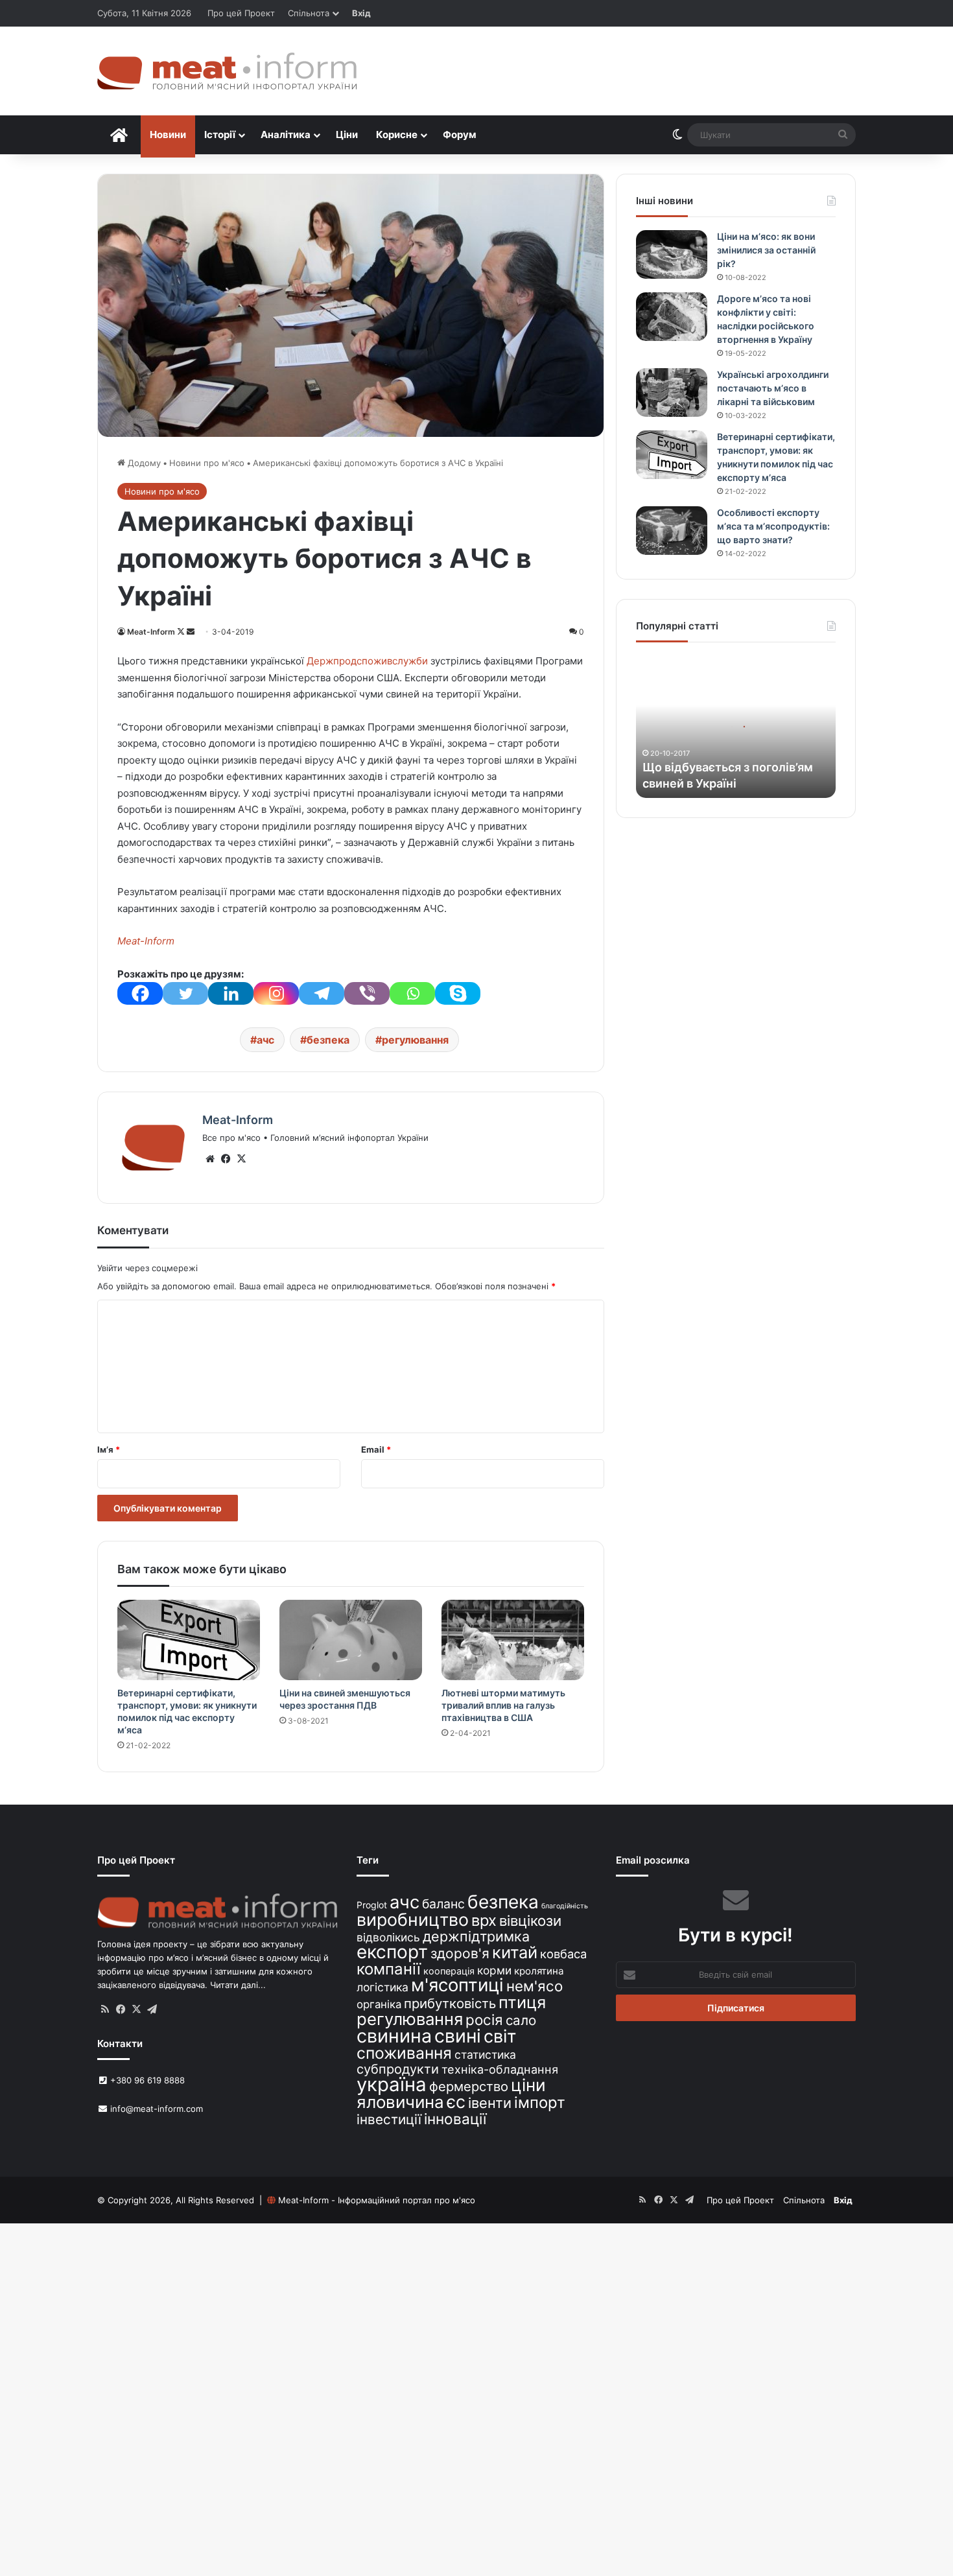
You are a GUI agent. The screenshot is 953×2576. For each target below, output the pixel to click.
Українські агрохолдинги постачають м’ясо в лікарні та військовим (773, 388)
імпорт (540, 2102)
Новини (168, 135)
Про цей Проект (241, 13)
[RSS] (105, 2009)
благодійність (565, 1906)
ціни (528, 2085)
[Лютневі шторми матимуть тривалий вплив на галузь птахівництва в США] (513, 1640)
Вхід (361, 13)
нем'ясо (535, 1986)
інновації (455, 2119)
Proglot (372, 1905)
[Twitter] (185, 993)
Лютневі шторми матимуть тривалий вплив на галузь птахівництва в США (503, 1705)
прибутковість (450, 2003)
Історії (220, 135)
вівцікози (530, 1921)
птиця (522, 2002)
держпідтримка (476, 1936)
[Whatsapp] (412, 993)
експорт (392, 1952)
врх (484, 1920)
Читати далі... (238, 1985)
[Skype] (458, 993)
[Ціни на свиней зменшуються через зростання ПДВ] (351, 1640)
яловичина (400, 2102)
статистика (485, 2055)
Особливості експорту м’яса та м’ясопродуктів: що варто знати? (773, 526)
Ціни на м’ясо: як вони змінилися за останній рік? (766, 250)
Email (376, 1449)
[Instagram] (276, 993)
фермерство (469, 2086)
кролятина (539, 1971)
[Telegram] (322, 993)
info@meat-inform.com (155, 2109)
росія (484, 2020)
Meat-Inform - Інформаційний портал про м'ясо (377, 2200)
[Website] (210, 1159)
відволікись (388, 1937)
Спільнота (309, 13)
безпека (328, 1040)
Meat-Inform (151, 632)
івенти (490, 2103)
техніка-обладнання (500, 2069)
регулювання (415, 1040)
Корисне (397, 135)
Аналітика (286, 135)
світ (500, 2036)
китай (515, 1952)
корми (494, 1970)
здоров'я (460, 1953)
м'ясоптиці (457, 1985)
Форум (460, 135)
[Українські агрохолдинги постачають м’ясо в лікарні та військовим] (672, 392)
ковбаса (563, 1954)
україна (392, 2084)
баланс (443, 1904)
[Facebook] (140, 993)
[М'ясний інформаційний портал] (227, 71)
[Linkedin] (231, 993)
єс (456, 2102)
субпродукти (398, 2069)
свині (458, 2036)
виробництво (413, 1919)
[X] (241, 1159)
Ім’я (109, 1449)
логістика (382, 1987)
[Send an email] (191, 632)
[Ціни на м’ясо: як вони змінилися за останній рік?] (672, 254)
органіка (379, 2004)
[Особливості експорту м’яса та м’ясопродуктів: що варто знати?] (672, 531)
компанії (389, 1969)
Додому (143, 463)
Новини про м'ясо (207, 463)
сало (521, 2020)
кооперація (449, 1971)
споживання (404, 2053)
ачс (265, 1040)
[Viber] (367, 993)
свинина (394, 2036)
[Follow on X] (182, 632)
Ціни (347, 135)
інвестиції (389, 2119)
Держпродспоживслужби (367, 661)
